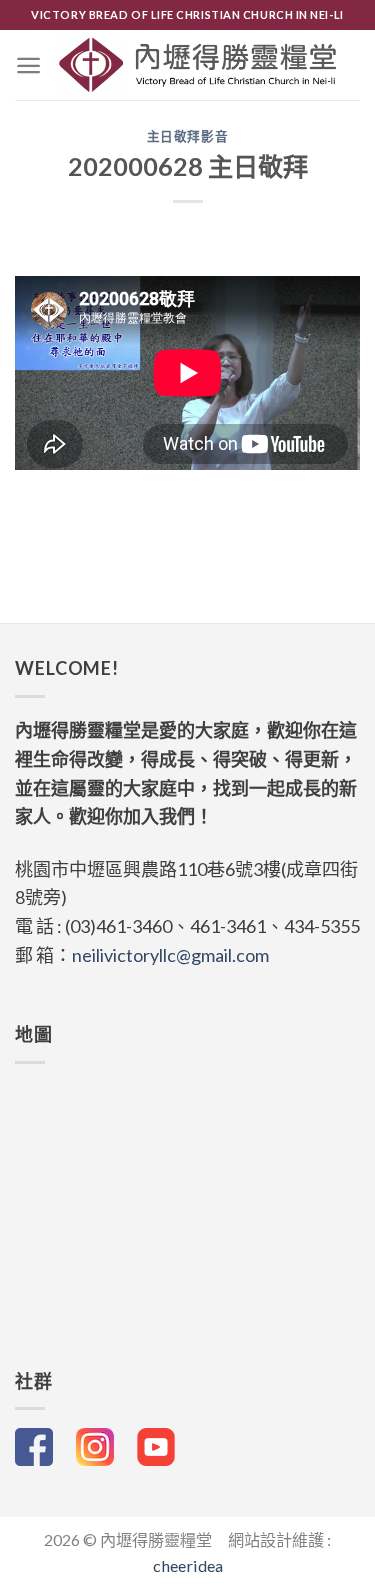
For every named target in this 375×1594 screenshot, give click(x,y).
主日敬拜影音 (188, 136)
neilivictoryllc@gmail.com (170, 955)
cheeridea (188, 1565)
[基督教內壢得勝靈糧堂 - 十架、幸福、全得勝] (198, 65)
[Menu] (28, 65)
